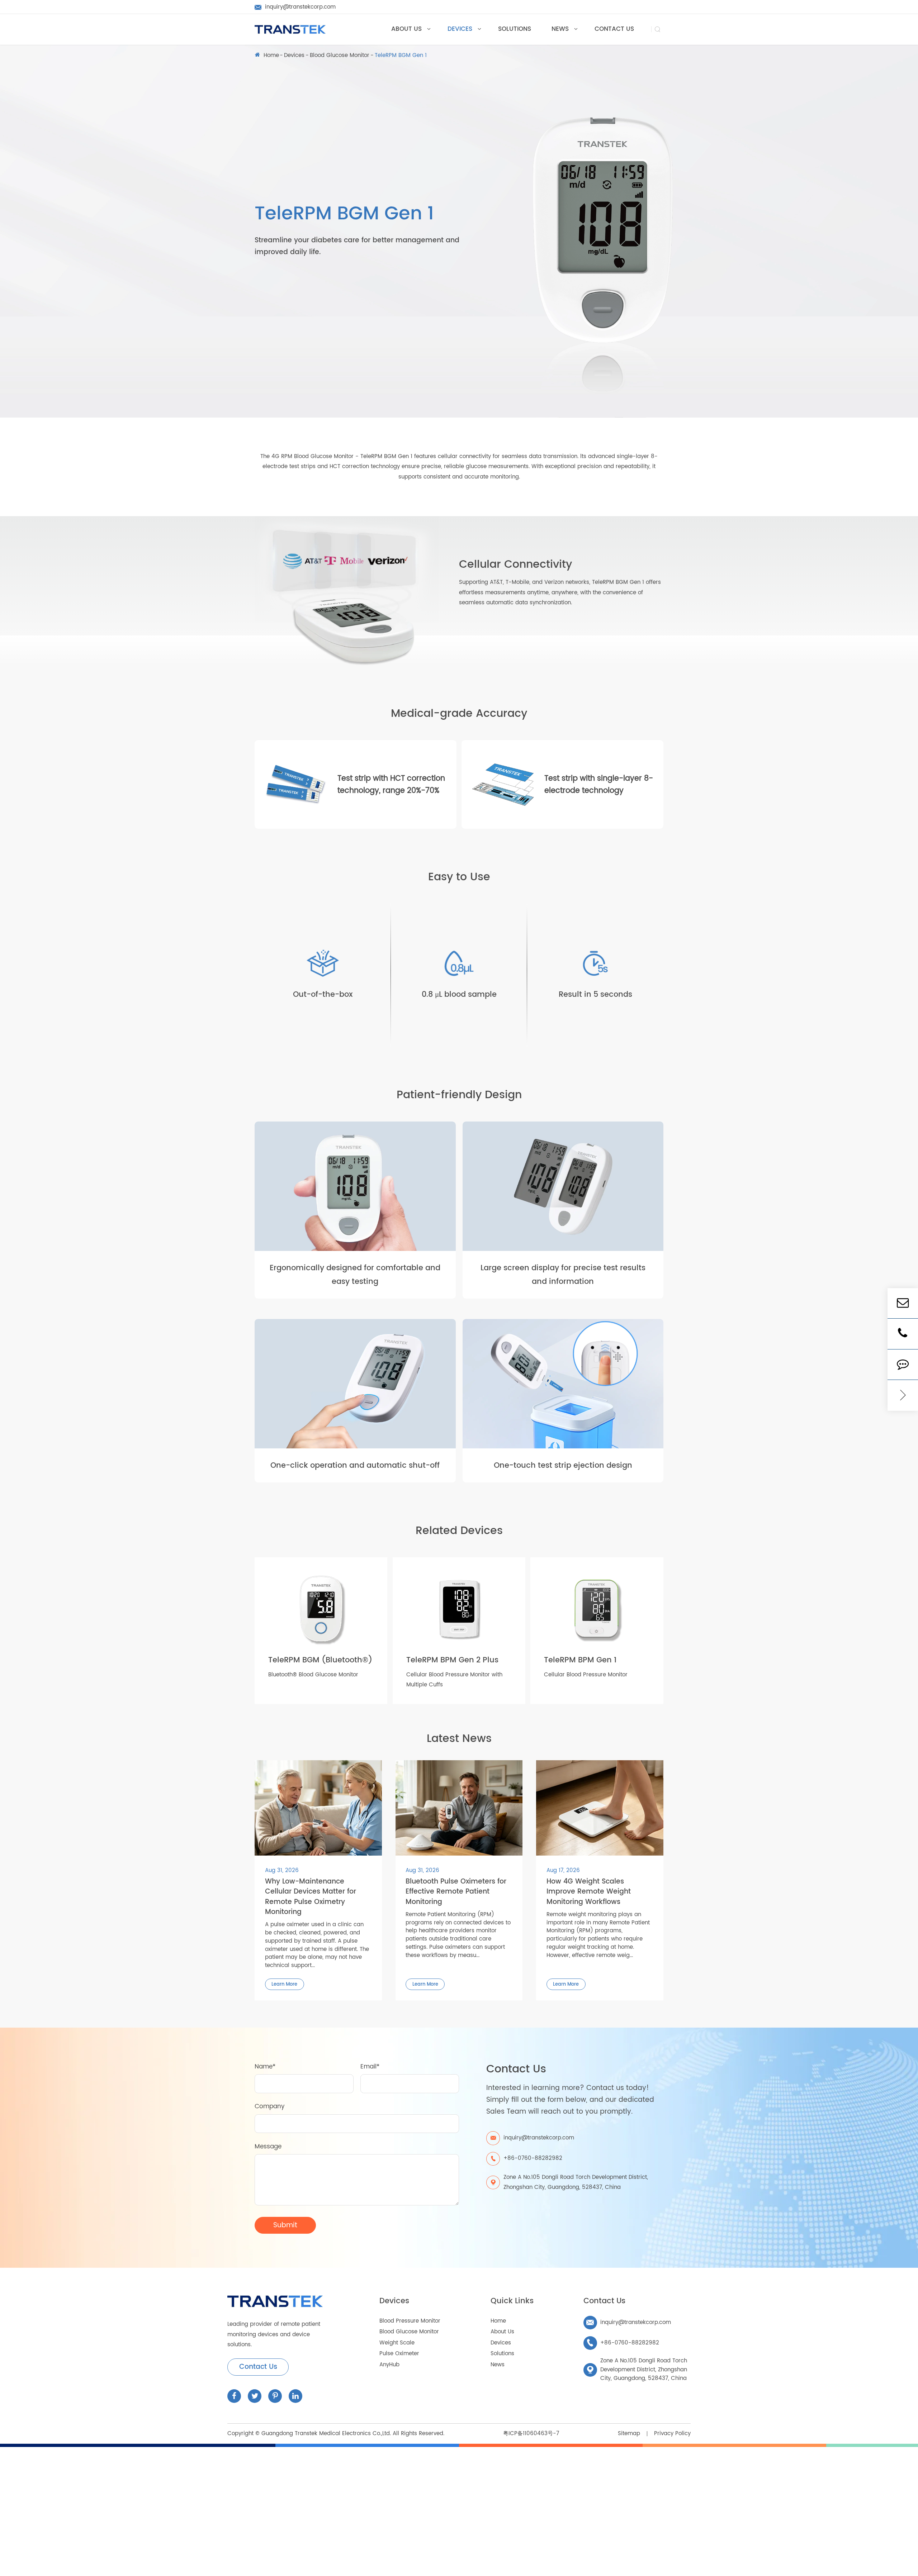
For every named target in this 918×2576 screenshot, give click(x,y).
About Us (502, 2332)
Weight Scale (397, 2343)
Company (269, 2106)
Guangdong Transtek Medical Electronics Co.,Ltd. (326, 2434)
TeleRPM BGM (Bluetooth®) (320, 1660)
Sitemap (629, 2434)
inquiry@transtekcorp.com (629, 2322)
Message (268, 2147)
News (498, 2365)
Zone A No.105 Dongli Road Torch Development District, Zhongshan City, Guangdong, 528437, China (576, 2182)
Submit (285, 2225)
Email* (370, 2067)
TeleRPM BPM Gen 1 (580, 1660)
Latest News (459, 1739)
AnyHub (389, 2365)
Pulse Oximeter (399, 2354)
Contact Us (258, 2367)
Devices (294, 56)
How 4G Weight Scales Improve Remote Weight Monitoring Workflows (589, 1892)
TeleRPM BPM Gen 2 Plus (452, 1660)
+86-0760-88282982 (623, 2343)
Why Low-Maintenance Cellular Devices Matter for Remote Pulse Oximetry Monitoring (311, 1897)
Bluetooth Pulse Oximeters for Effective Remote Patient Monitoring (456, 1892)
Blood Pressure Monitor (410, 2321)
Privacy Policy (672, 2434)
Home (271, 56)
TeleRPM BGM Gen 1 (401, 56)
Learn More (284, 1984)
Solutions (502, 2354)
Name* (265, 2067)
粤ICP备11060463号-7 (531, 2434)
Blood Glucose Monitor (340, 56)
